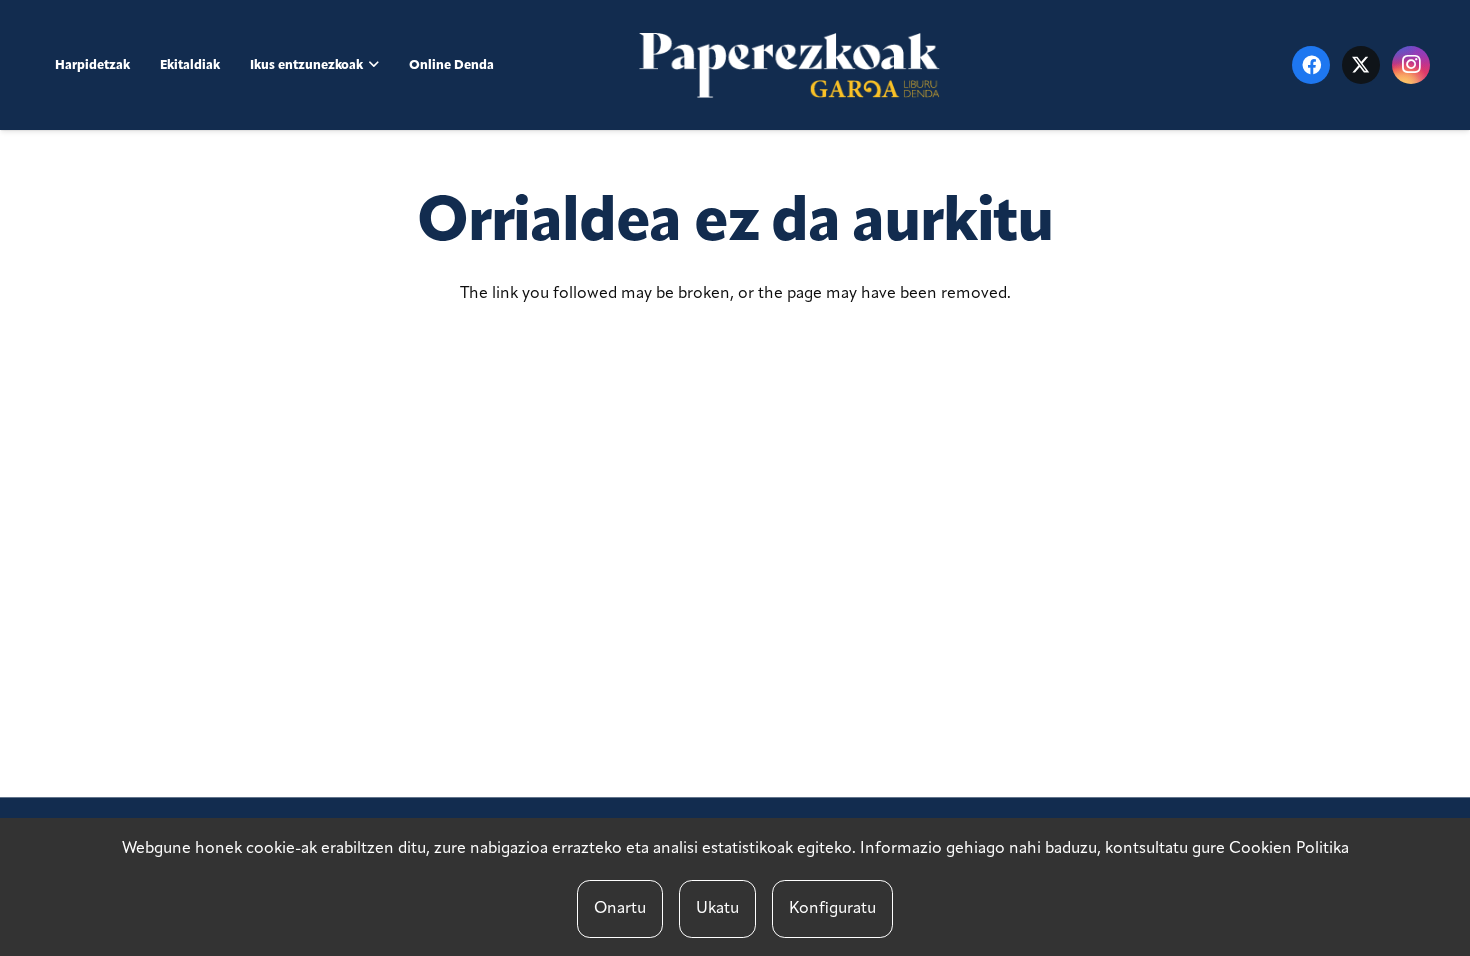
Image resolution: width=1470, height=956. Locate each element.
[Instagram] (1411, 65)
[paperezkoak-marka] (789, 65)
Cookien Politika (1289, 849)
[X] (1361, 65)
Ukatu (717, 909)
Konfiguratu (832, 909)
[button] (374, 64)
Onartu (620, 909)
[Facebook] (1311, 65)
